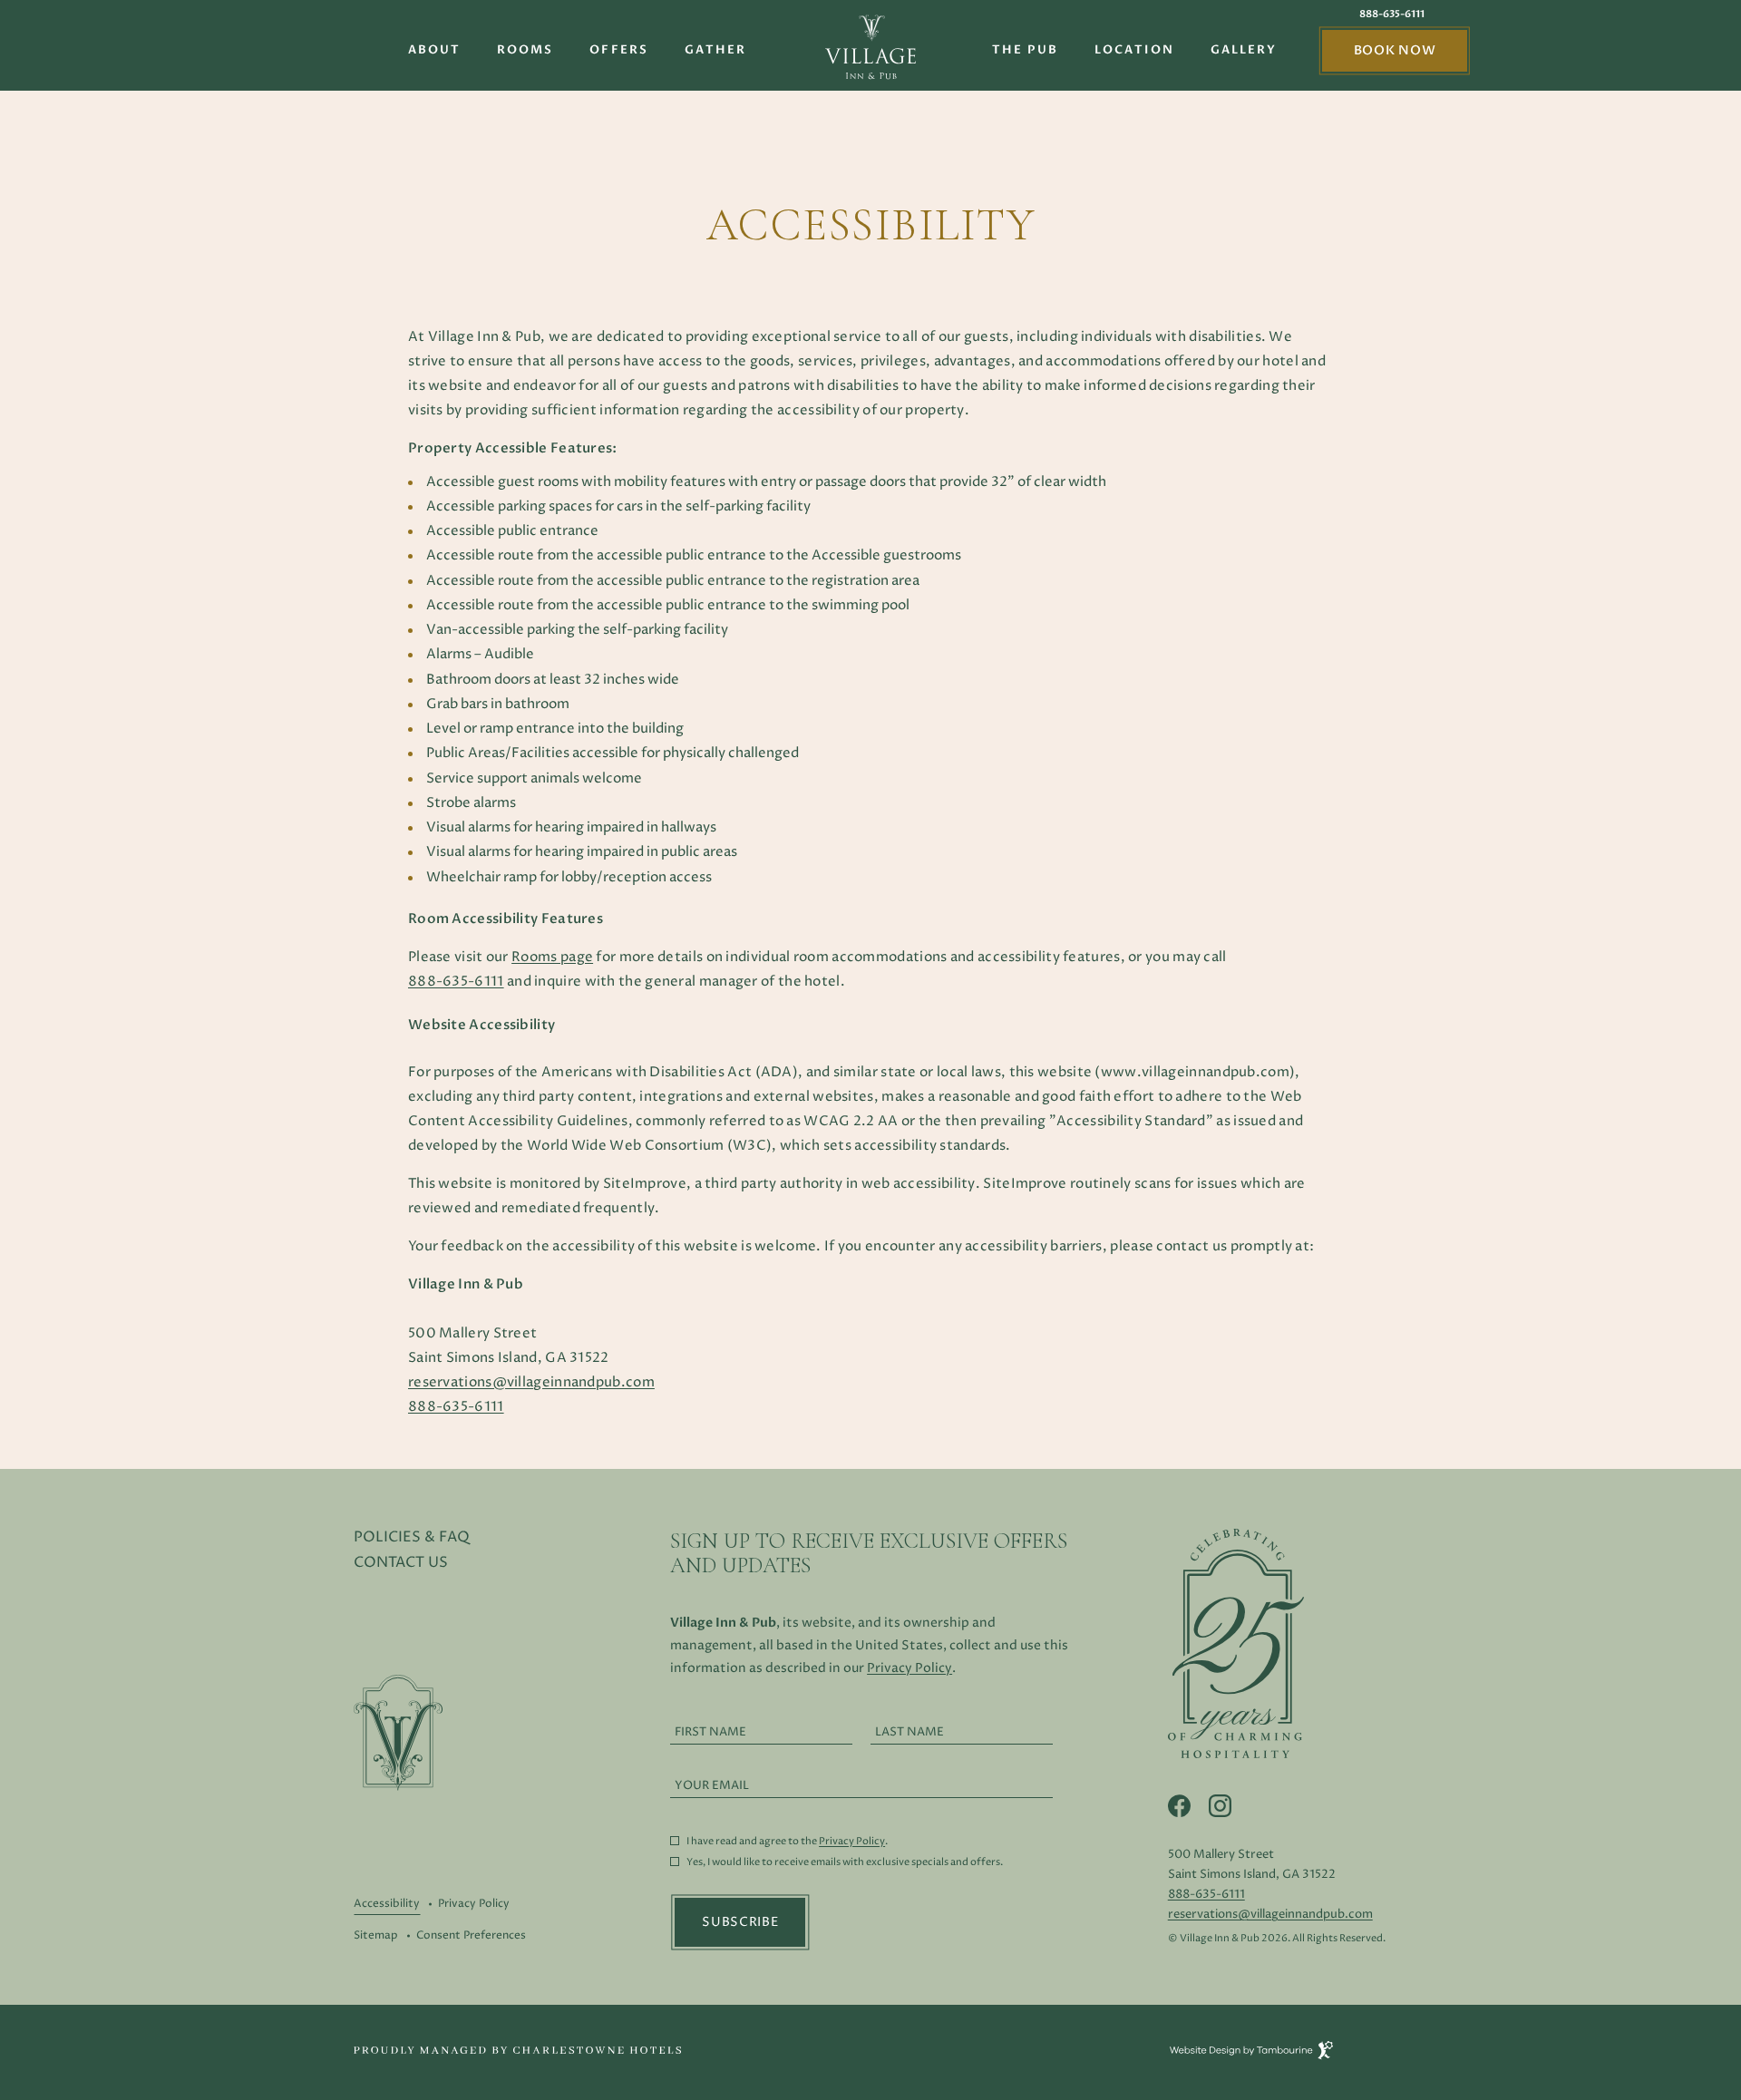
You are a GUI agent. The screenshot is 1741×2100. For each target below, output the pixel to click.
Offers (618, 50)
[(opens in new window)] (517, 2049)
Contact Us (401, 1562)
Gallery (1244, 50)
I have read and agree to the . (787, 1842)
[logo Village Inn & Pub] (870, 49)
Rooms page (552, 957)
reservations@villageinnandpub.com (531, 1382)
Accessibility (387, 1904)
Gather (715, 50)
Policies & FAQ (412, 1537)
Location (1134, 50)
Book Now (1395, 50)
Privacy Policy (474, 1904)
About (434, 50)
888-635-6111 (1392, 15)
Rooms (525, 50)
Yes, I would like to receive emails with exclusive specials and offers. (845, 1863)
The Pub (1026, 50)
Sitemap (376, 1935)
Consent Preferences (471, 1935)
